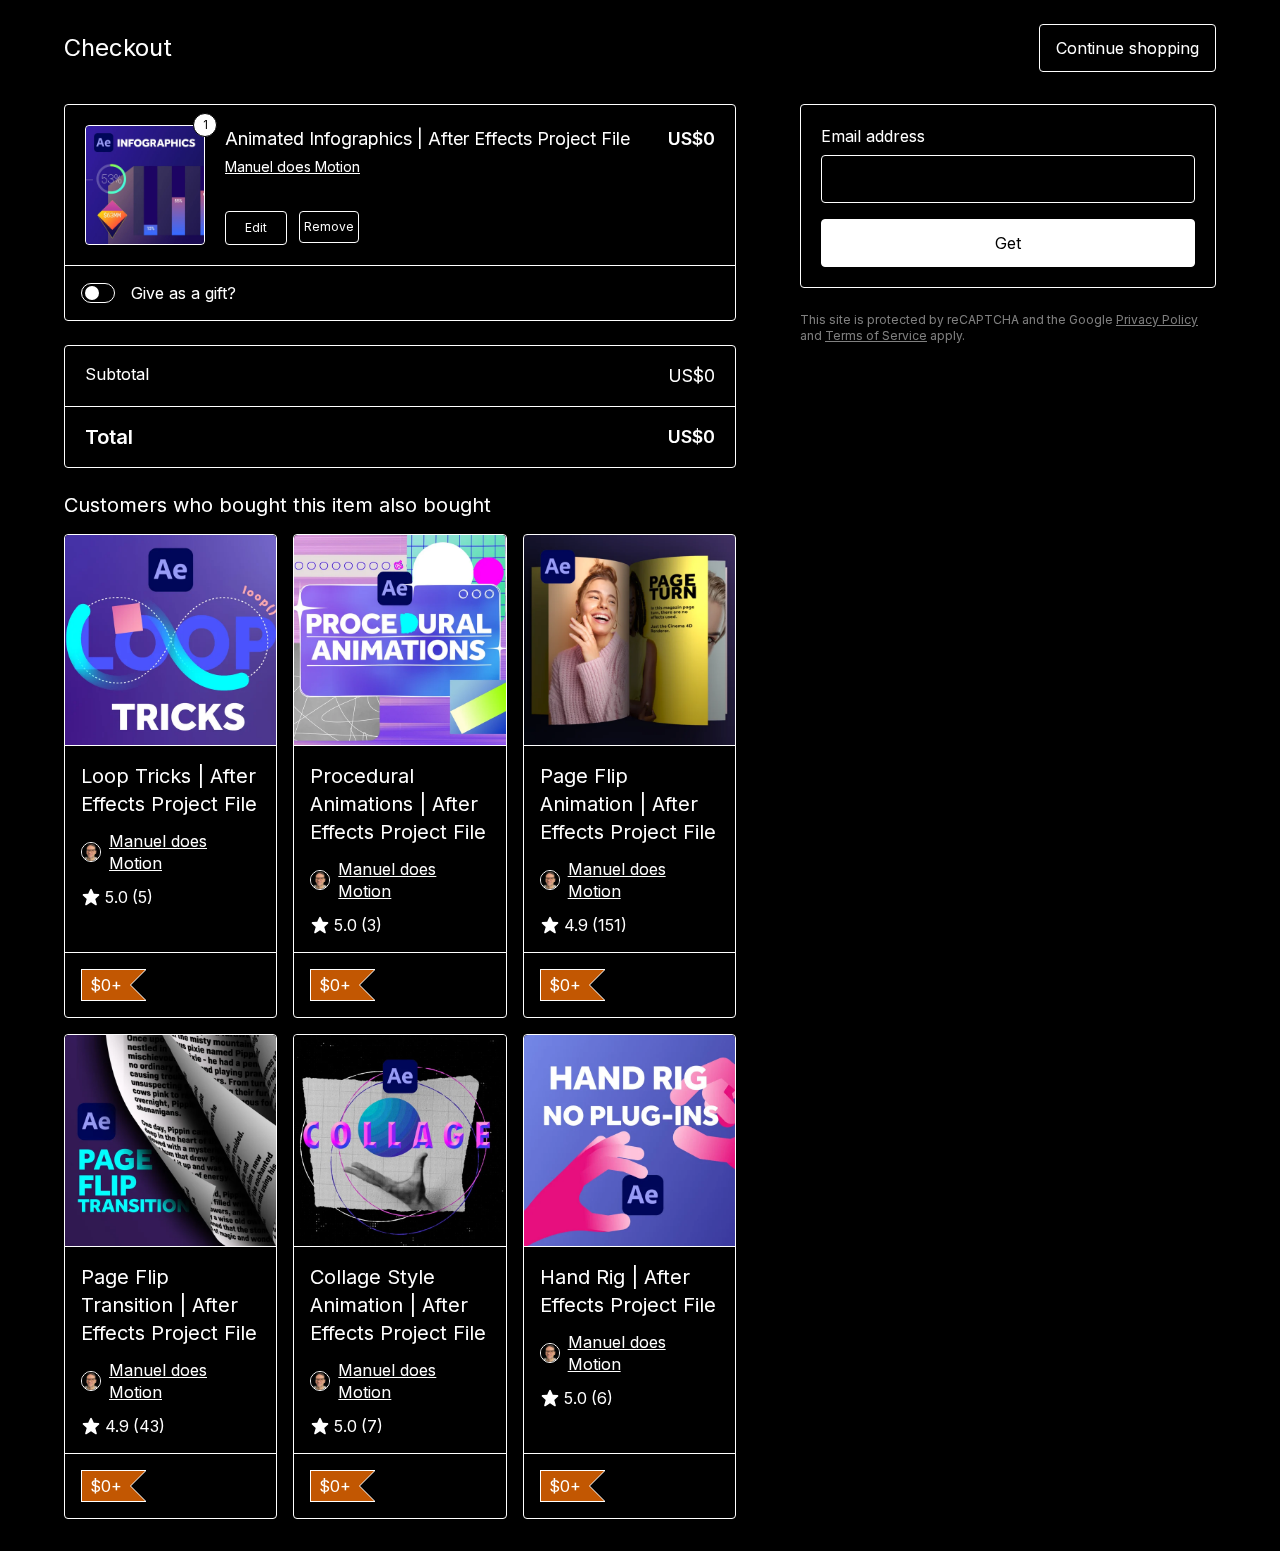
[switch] (98, 293)
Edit (256, 227)
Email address (873, 136)
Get (1008, 243)
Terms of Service (876, 335)
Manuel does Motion (292, 166)
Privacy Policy (1157, 319)
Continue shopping (1127, 48)
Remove (329, 226)
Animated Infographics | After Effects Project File (427, 138)
